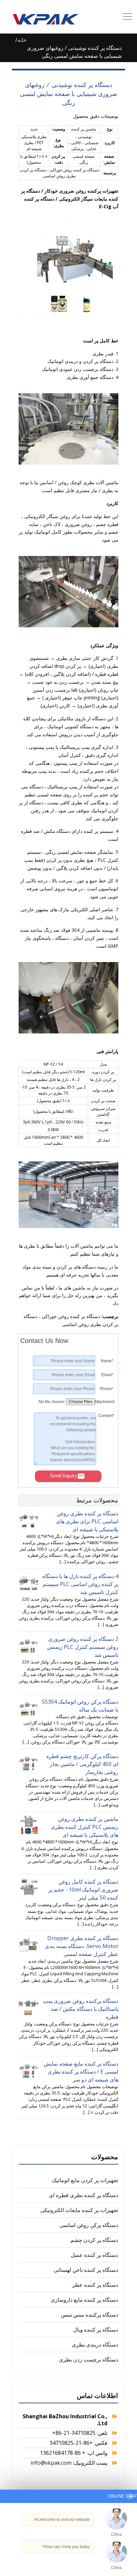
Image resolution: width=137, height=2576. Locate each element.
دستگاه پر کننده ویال (96, 2330)
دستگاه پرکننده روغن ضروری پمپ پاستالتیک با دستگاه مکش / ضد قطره (81, 2009)
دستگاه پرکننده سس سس (89, 2315)
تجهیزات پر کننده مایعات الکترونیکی (79, 2210)
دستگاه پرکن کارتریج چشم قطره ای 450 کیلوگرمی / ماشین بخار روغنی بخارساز (82, 1764)
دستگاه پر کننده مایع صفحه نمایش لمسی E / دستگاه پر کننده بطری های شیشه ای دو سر (81, 2072)
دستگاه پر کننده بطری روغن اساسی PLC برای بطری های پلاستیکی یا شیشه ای (87, 1521)
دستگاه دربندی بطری (95, 2345)
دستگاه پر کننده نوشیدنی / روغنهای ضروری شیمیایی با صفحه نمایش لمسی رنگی (68, 94)
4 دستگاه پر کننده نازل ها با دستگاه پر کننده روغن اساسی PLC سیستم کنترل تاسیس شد (80, 1584)
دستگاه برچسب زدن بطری (88, 2359)
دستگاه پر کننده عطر (95, 2285)
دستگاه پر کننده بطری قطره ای (83, 2195)
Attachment (105, 1402)
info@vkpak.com (51, 2463)
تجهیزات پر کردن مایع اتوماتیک (85, 2180)
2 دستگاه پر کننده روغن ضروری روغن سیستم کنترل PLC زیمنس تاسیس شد (83, 1647)
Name (107, 1361)
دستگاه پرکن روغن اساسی (89, 2225)
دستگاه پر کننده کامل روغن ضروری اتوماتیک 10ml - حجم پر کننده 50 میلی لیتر (83, 1890)
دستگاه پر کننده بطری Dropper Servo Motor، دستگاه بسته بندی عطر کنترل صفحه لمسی (82, 1946)
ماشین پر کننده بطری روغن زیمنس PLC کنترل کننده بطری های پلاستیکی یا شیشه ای (85, 1827)
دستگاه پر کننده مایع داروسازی (84, 2300)
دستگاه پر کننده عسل (94, 2255)
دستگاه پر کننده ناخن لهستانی (86, 2270)
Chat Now (98, 2558)
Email (107, 1375)
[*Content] (106, 1463)
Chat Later (66, 2560)
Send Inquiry (64, 1476)
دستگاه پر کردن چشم (94, 2240)
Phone (107, 1389)
